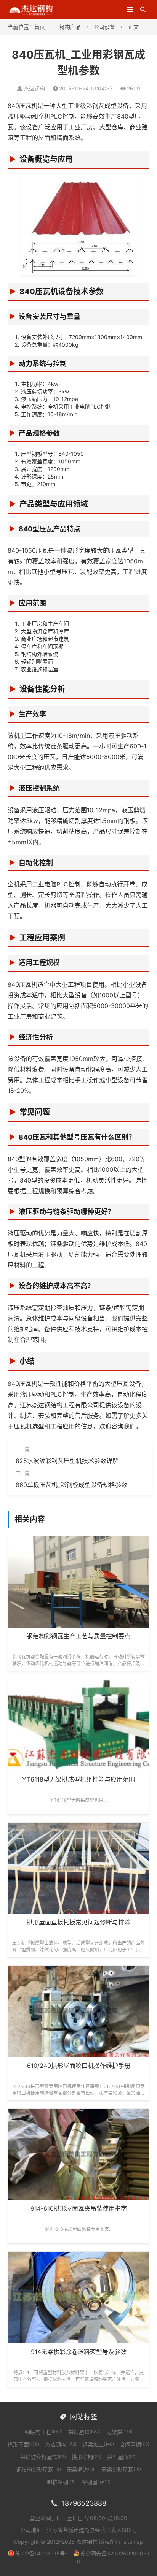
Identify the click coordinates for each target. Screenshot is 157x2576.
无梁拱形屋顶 (121, 2469)
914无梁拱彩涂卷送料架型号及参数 (79, 2352)
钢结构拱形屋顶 (38, 2469)
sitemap (133, 2542)
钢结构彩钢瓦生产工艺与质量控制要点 (78, 1636)
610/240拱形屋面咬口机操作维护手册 (79, 2066)
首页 (40, 27)
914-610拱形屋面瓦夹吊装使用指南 (79, 2208)
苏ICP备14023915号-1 (42, 2553)
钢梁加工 (98, 2444)
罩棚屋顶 (96, 2482)
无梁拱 (119, 2432)
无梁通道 (81, 2469)
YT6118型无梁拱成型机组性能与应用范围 (78, 1779)
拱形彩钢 (87, 2457)
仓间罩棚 (135, 2444)
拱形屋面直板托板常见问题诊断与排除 (78, 1922)
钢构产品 (70, 27)
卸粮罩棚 (61, 2482)
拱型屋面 (122, 2457)
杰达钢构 (61, 2444)
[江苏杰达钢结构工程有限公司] (31, 9)
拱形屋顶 (84, 2432)
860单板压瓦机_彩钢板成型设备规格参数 (71, 1485)
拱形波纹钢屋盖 (43, 2457)
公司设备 (104, 27)
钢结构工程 (44, 2432)
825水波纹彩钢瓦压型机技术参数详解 (67, 1461)
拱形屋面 (23, 2444)
